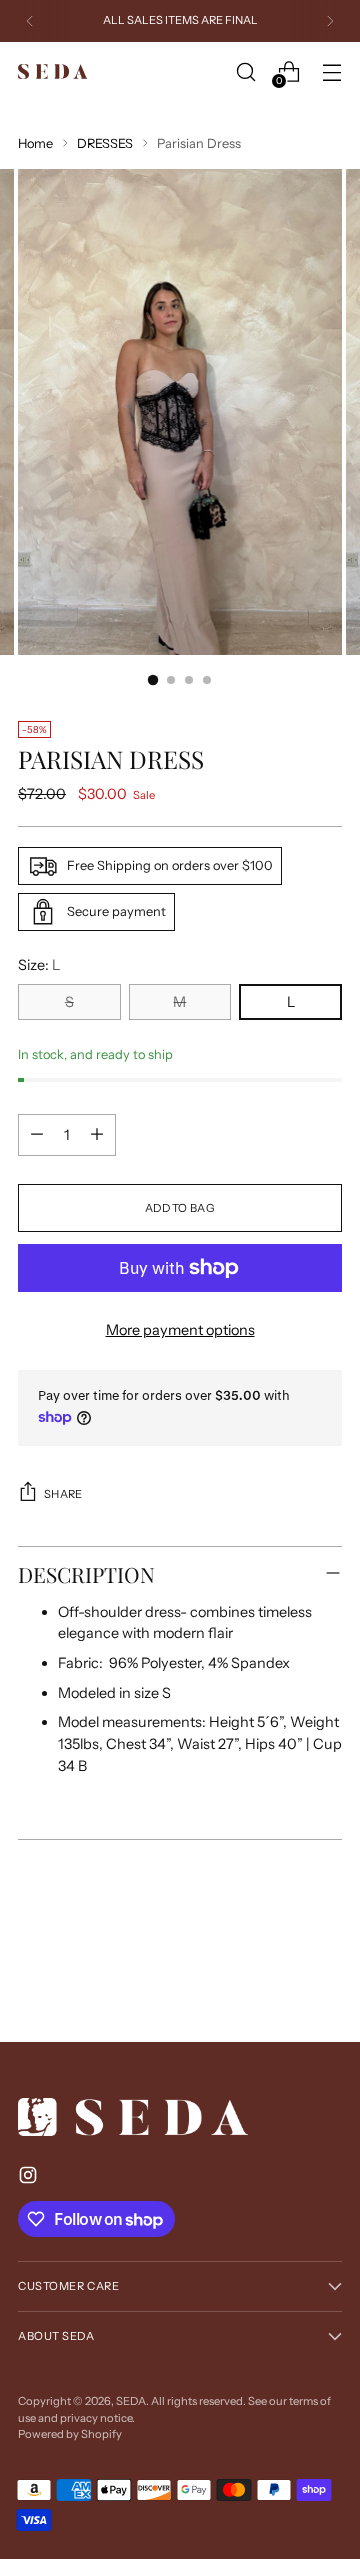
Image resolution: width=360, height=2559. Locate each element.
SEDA (131, 2401)
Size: (39, 965)
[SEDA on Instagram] (30, 2178)
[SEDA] (53, 71)
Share (63, 1494)
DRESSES (105, 143)
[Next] (330, 21)
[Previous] (30, 21)
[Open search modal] (245, 71)
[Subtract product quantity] (37, 1135)
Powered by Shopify (70, 2434)
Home (35, 143)
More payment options (180, 1330)
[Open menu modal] (331, 71)
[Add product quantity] (97, 1135)
